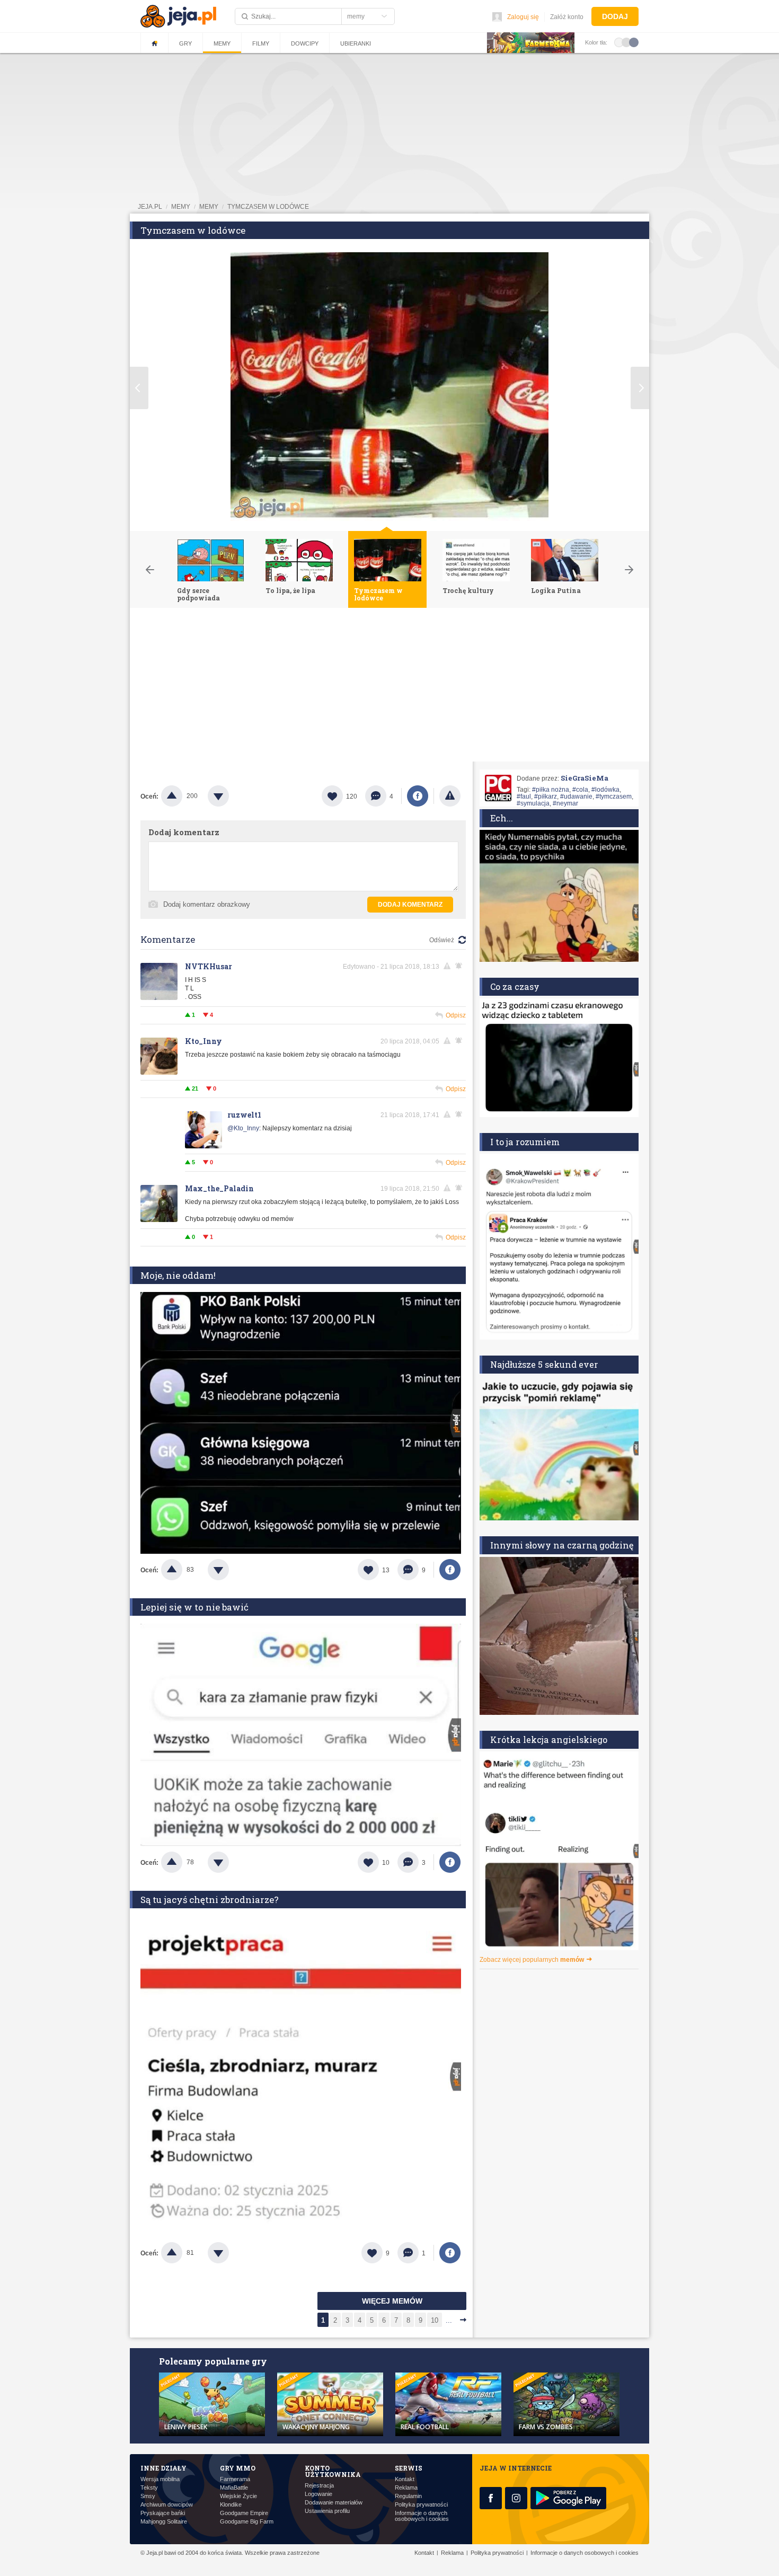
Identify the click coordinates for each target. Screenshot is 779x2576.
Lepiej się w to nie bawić (194, 1607)
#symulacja (533, 803)
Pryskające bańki (163, 2513)
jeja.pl (150, 207)
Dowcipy (305, 43)
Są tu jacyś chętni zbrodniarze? (210, 1900)
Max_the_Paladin (219, 1188)
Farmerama (235, 2479)
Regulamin (408, 2496)
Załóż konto (567, 17)
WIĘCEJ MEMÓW (392, 2301)
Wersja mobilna (160, 2479)
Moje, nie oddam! (178, 1275)
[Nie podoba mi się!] (231, 796)
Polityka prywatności (421, 2505)
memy (181, 207)
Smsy (148, 2496)
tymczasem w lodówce (268, 207)
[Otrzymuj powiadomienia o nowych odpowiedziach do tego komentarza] (461, 966)
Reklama (406, 2488)
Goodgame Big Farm (247, 2522)
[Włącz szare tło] (626, 42)
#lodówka (605, 790)
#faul (524, 796)
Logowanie (318, 2494)
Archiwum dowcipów (167, 2505)
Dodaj (615, 16)
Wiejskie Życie (238, 2496)
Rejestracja (319, 2486)
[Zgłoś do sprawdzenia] (450, 796)
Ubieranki (356, 43)
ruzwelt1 (244, 1115)
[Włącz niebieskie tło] (634, 42)
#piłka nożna (551, 790)
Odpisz (456, 1015)
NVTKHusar (209, 966)
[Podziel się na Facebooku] (418, 796)
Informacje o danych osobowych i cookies (422, 2516)
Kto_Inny (203, 1041)
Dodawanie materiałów (334, 2503)
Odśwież (442, 940)
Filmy (261, 43)
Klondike (231, 2505)
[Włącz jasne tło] (619, 42)
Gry (185, 43)
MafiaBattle (234, 2488)
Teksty (149, 2488)
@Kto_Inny (243, 1128)
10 (435, 2320)
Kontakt (405, 2479)
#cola (580, 790)
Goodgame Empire (244, 2513)
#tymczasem (614, 796)
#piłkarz (546, 796)
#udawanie (576, 796)
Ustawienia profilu (327, 2511)
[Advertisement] (389, 687)
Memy (222, 43)
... (449, 2320)
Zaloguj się (523, 17)
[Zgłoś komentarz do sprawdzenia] (449, 966)
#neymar (565, 803)
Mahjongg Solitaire (164, 2522)
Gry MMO (238, 2468)
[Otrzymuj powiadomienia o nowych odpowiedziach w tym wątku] (461, 1041)
